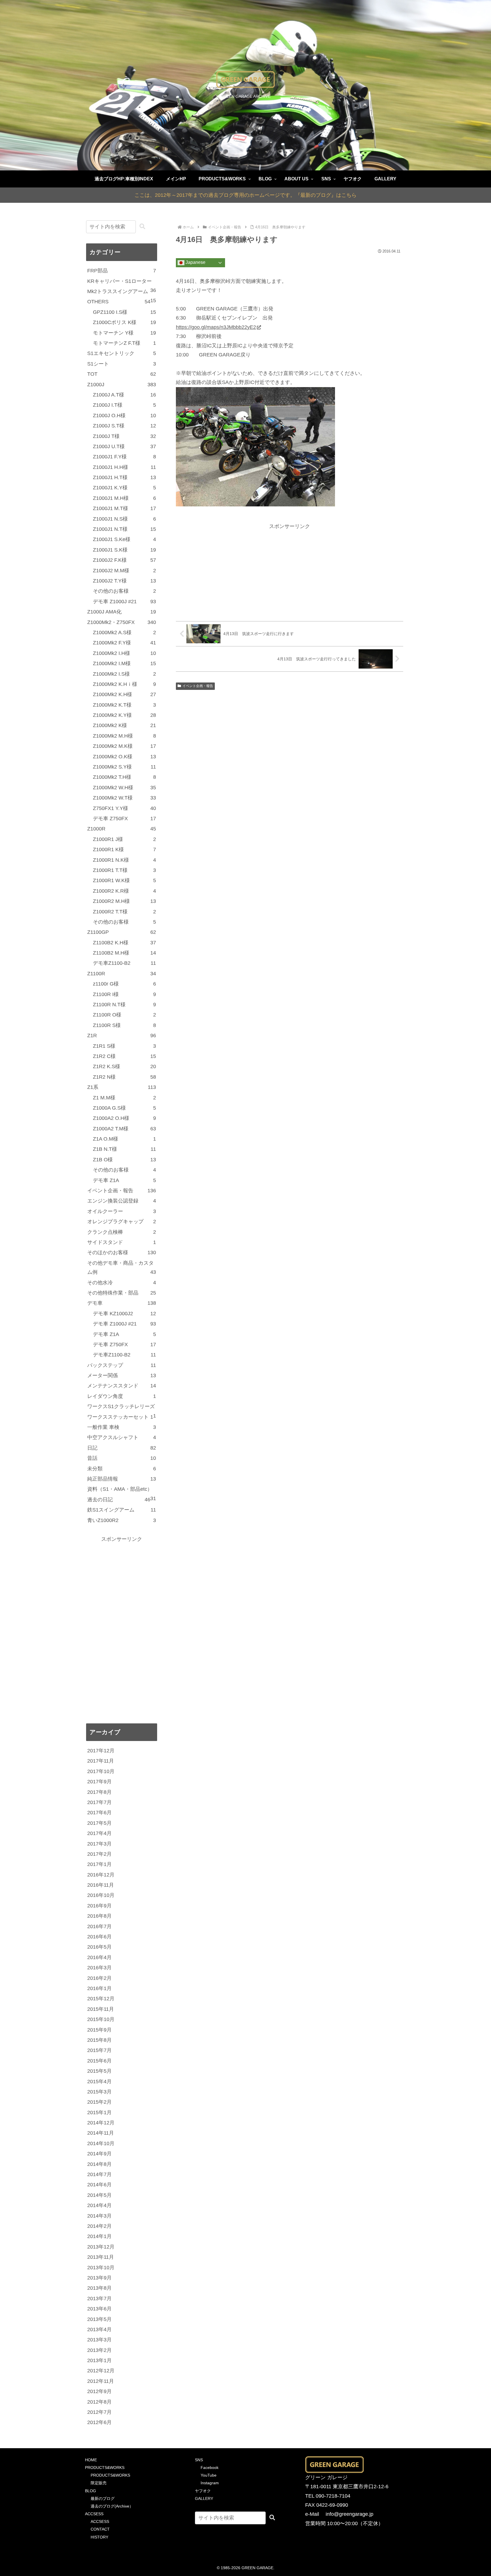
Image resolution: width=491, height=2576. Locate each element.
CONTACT (100, 2529)
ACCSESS (94, 2514)
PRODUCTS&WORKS (105, 2468)
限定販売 (99, 2483)
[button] (142, 227)
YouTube (209, 2475)
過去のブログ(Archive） (112, 2506)
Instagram (210, 2483)
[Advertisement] (290, 571)
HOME (91, 2460)
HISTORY (99, 2537)
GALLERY (204, 2498)
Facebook (210, 2468)
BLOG (90, 2491)
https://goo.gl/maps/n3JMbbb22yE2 (216, 327)
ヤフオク (203, 2491)
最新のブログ (103, 2498)
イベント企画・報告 (198, 686)
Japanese (195, 263)
